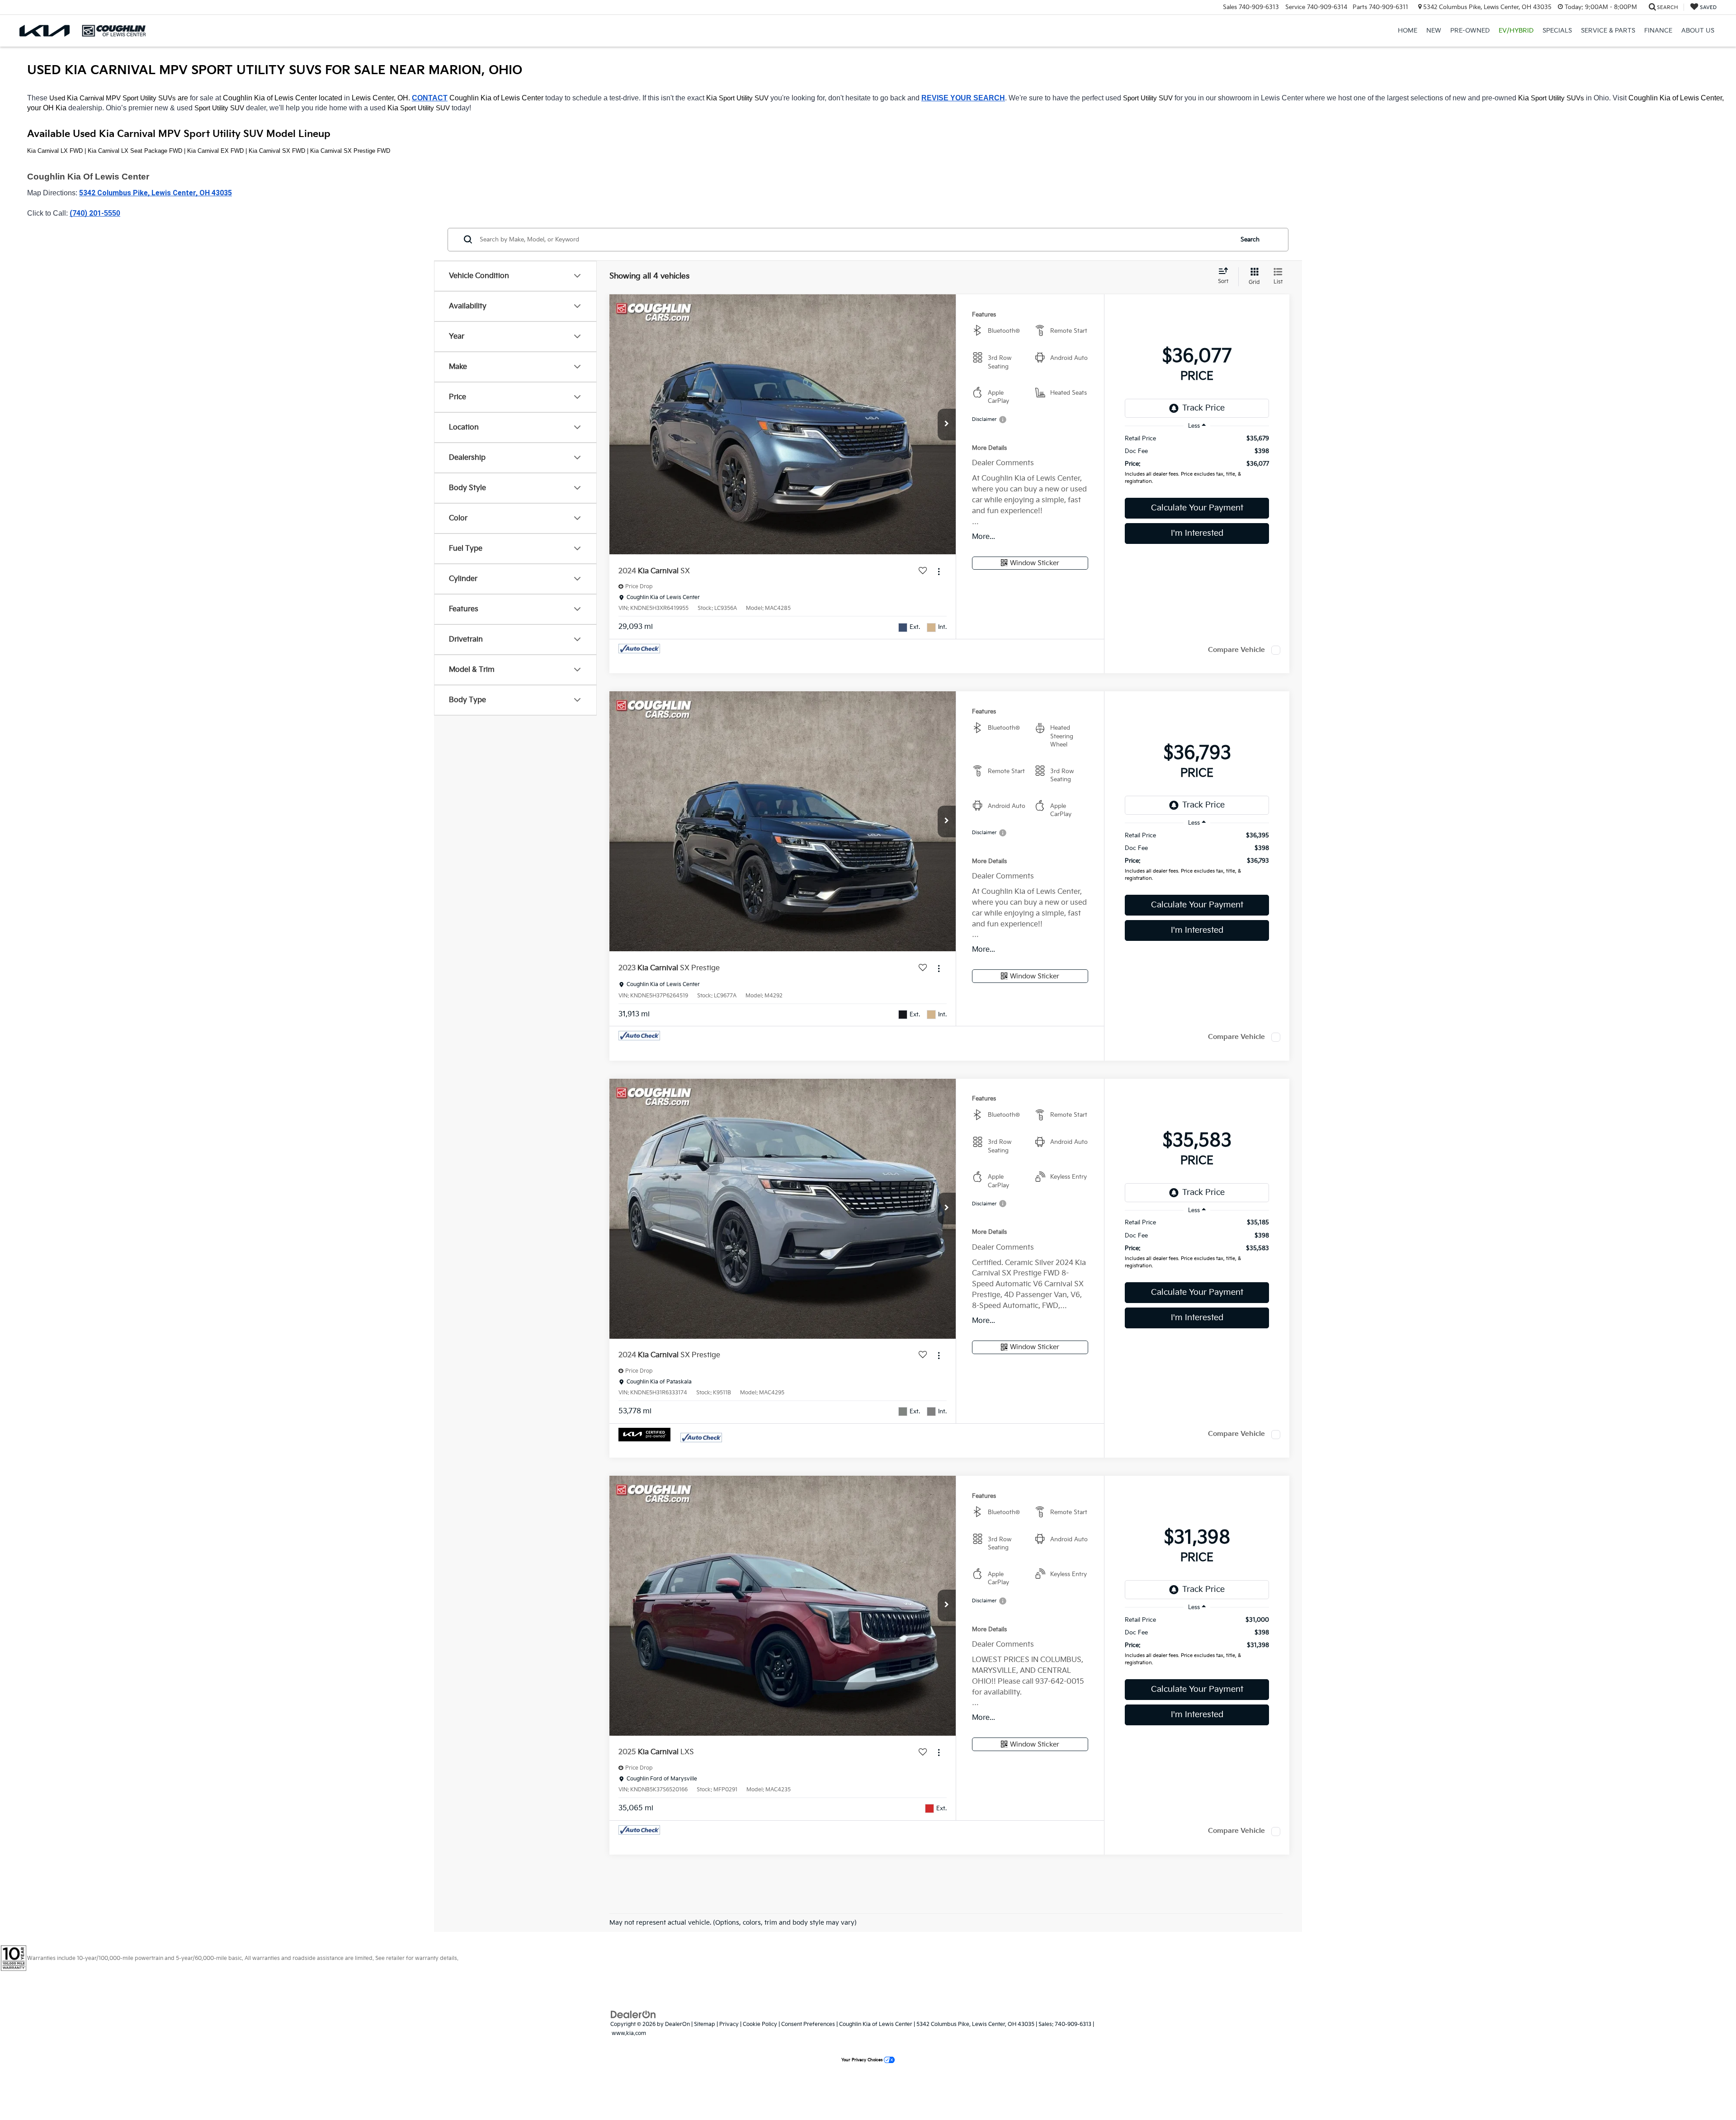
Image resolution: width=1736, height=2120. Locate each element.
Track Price (1203, 408)
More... (984, 537)
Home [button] (1408, 31)
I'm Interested (1197, 533)
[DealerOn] (633, 2014)
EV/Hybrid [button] (1516, 31)
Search (1250, 240)
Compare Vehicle (1236, 650)
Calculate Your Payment (1197, 508)
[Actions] (939, 571)
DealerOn (677, 2024)
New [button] (1434, 31)
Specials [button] (1557, 31)
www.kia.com (629, 2033)
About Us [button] (1698, 31)
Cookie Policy (760, 2024)
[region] (1197, 462)
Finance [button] (1658, 31)
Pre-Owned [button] (1470, 31)
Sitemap (705, 2024)
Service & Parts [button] (1608, 31)
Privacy (729, 2024)
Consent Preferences (808, 2024)
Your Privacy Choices (863, 2060)
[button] (947, 425)
